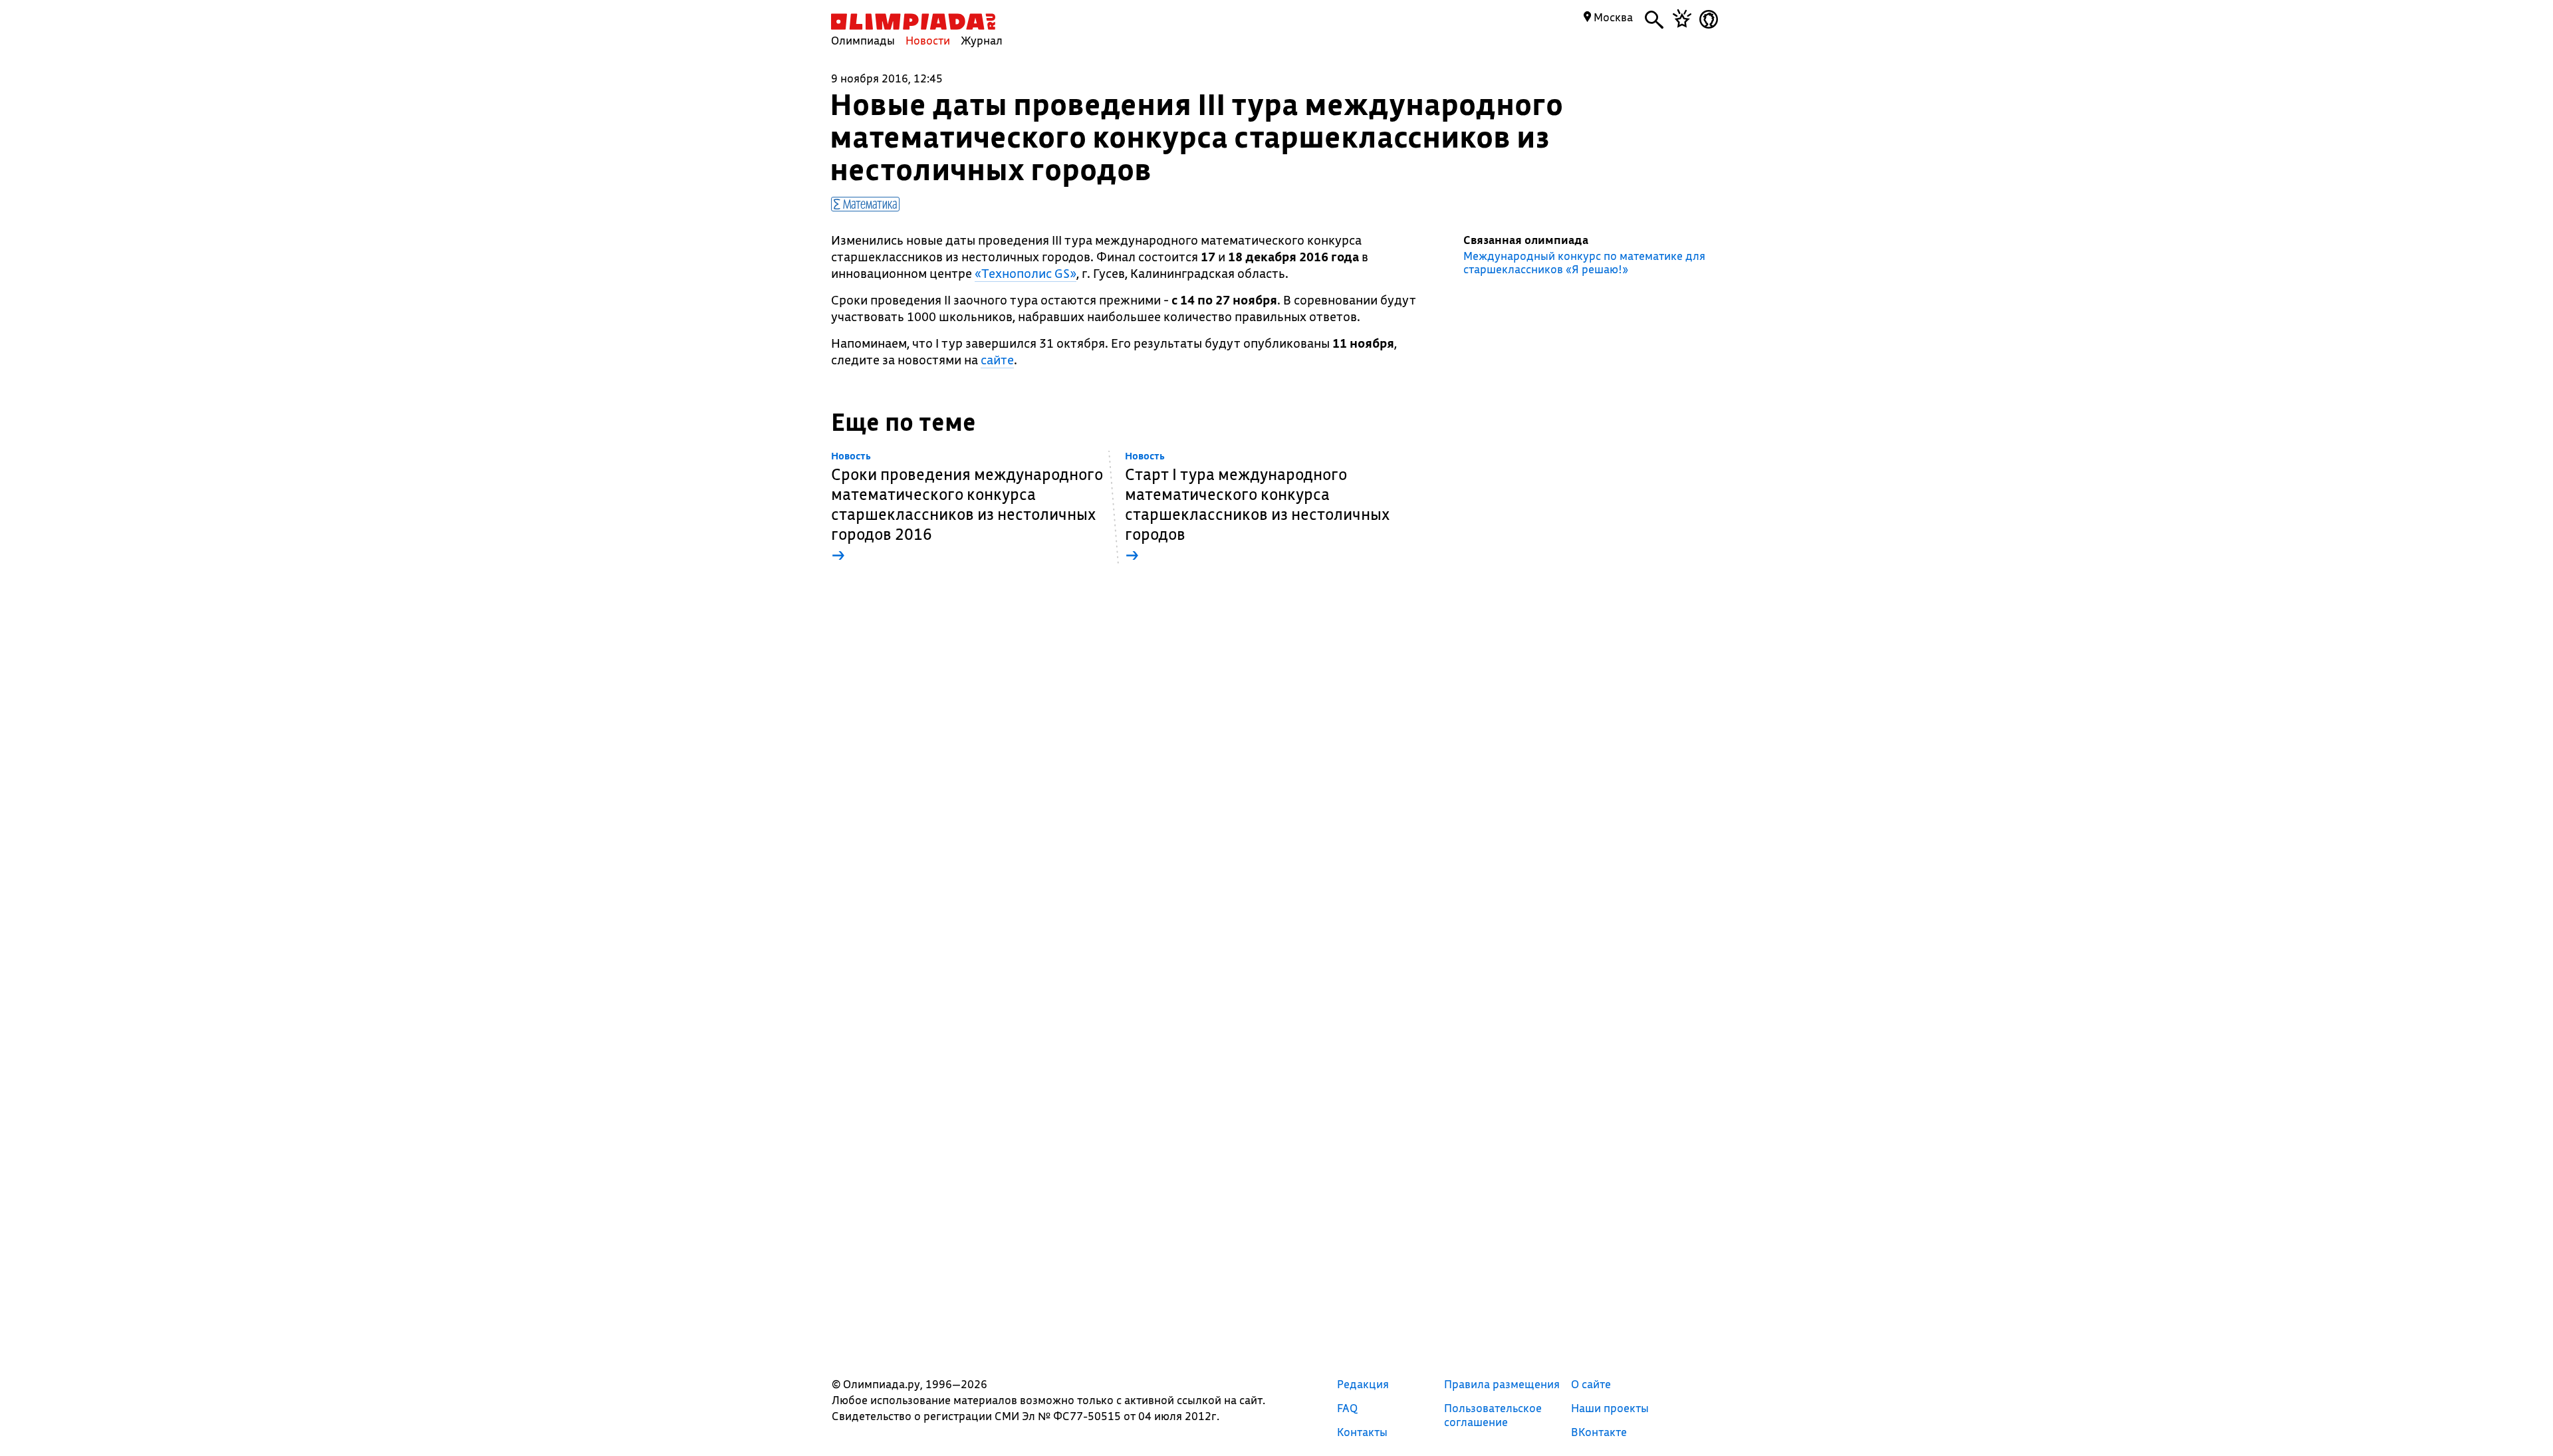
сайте (997, 360)
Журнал (982, 40)
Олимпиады (863, 40)
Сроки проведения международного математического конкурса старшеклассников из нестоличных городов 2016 (967, 508)
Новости (928, 40)
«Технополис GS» (1026, 273)
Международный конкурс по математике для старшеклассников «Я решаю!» (1584, 263)
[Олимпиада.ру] (913, 22)
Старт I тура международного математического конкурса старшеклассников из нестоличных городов (1257, 508)
